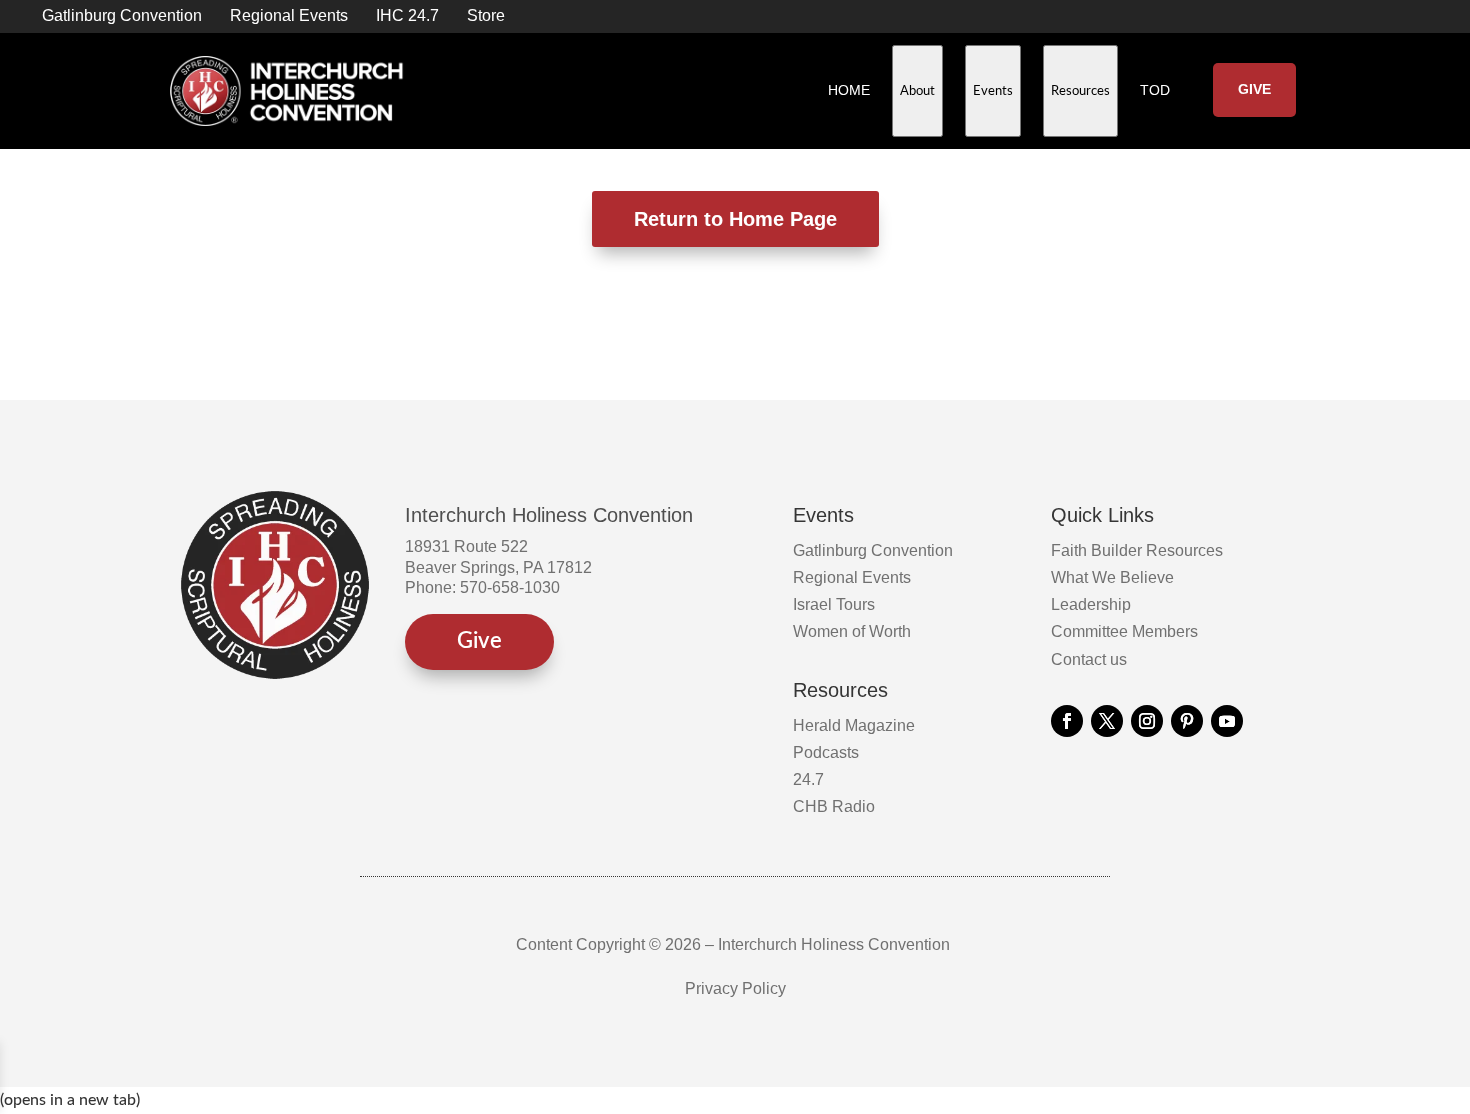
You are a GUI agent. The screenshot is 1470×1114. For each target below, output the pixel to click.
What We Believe (1112, 577)
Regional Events (289, 15)
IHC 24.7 (407, 15)
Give (1254, 89)
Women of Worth (852, 631)
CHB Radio (834, 806)
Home (849, 90)
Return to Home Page (735, 219)
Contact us (1089, 659)
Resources (1084, 107)
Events (997, 107)
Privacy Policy (735, 988)
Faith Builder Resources (1137, 550)
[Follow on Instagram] (1147, 721)
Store (486, 15)
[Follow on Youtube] (1227, 721)
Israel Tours (834, 604)
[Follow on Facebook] (1067, 721)
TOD (1155, 90)
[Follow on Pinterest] (1187, 721)
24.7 (808, 779)
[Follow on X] (1107, 721)
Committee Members (1124, 631)
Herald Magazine (854, 725)
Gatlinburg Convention (122, 15)
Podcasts (826, 752)
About (921, 107)
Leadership (1091, 604)
